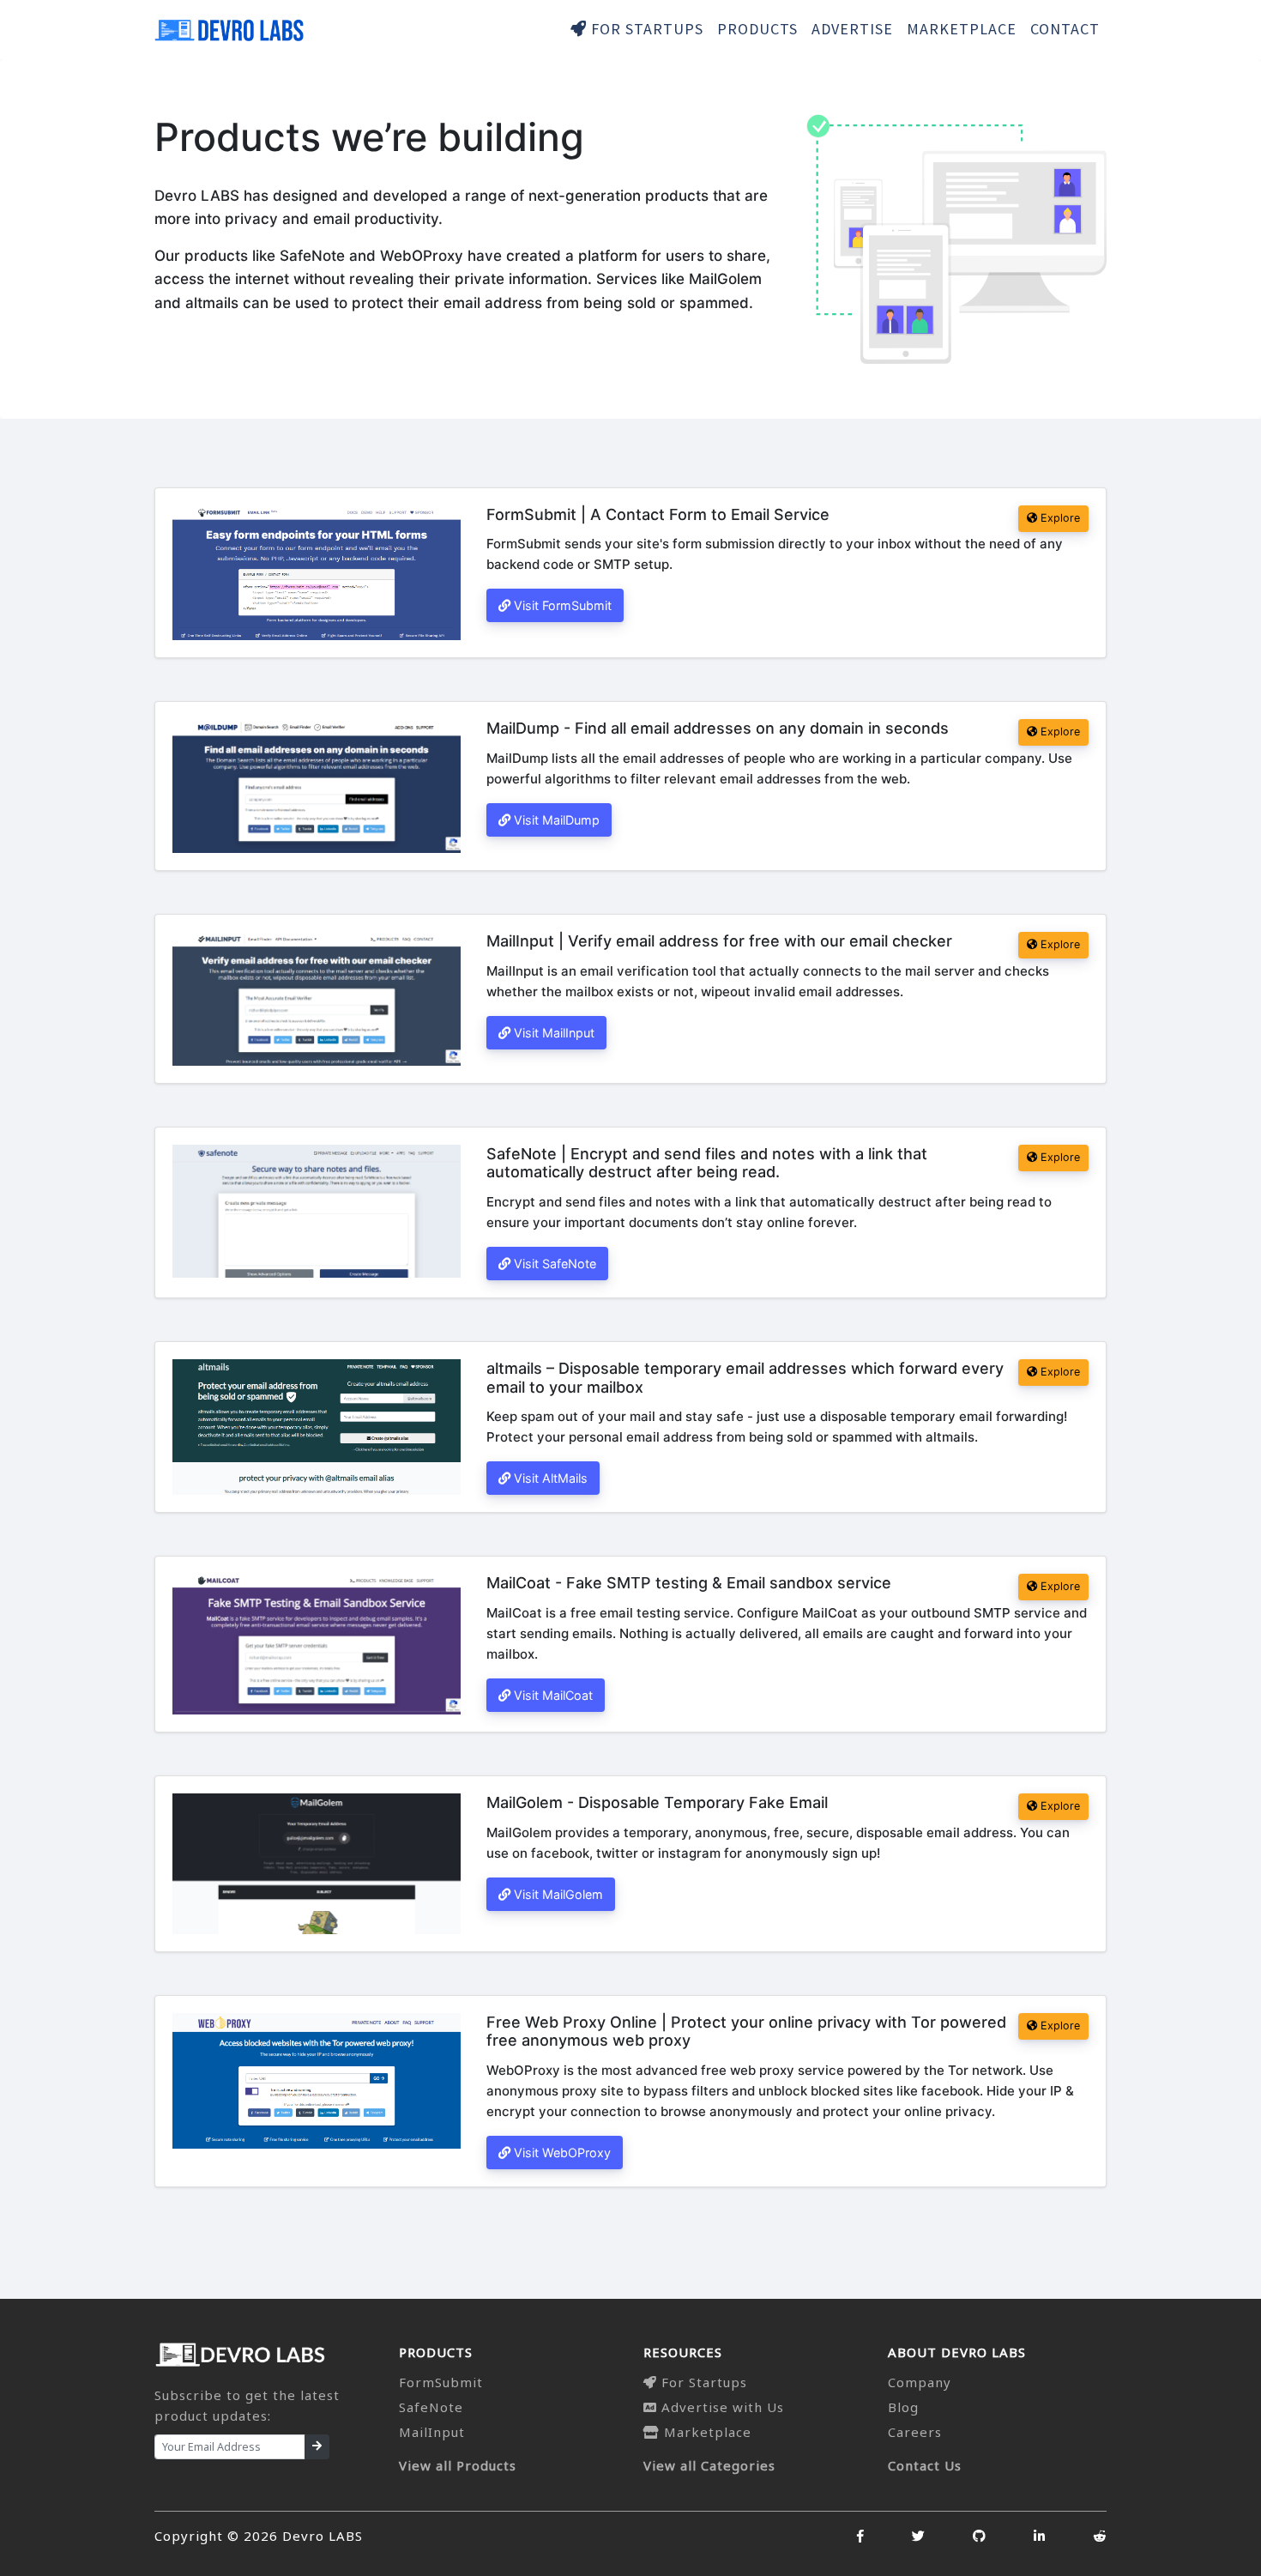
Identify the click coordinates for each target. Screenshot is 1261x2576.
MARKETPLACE (962, 29)
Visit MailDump (555, 820)
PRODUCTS (757, 29)
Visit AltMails (549, 1478)
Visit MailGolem (557, 1894)
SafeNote (431, 2407)
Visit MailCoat (552, 1695)
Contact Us (925, 2465)
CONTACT (1065, 29)
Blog (903, 2407)
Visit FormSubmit (561, 605)
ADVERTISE (852, 29)
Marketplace (706, 2432)
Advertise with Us (721, 2407)
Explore (1059, 518)
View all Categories (709, 2465)
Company (920, 2382)
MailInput (432, 2432)
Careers (915, 2432)
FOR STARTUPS (645, 29)
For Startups (702, 2382)
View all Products (458, 2465)
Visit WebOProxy (561, 2153)
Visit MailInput (552, 1033)
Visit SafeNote (553, 1264)
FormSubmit (441, 2382)
